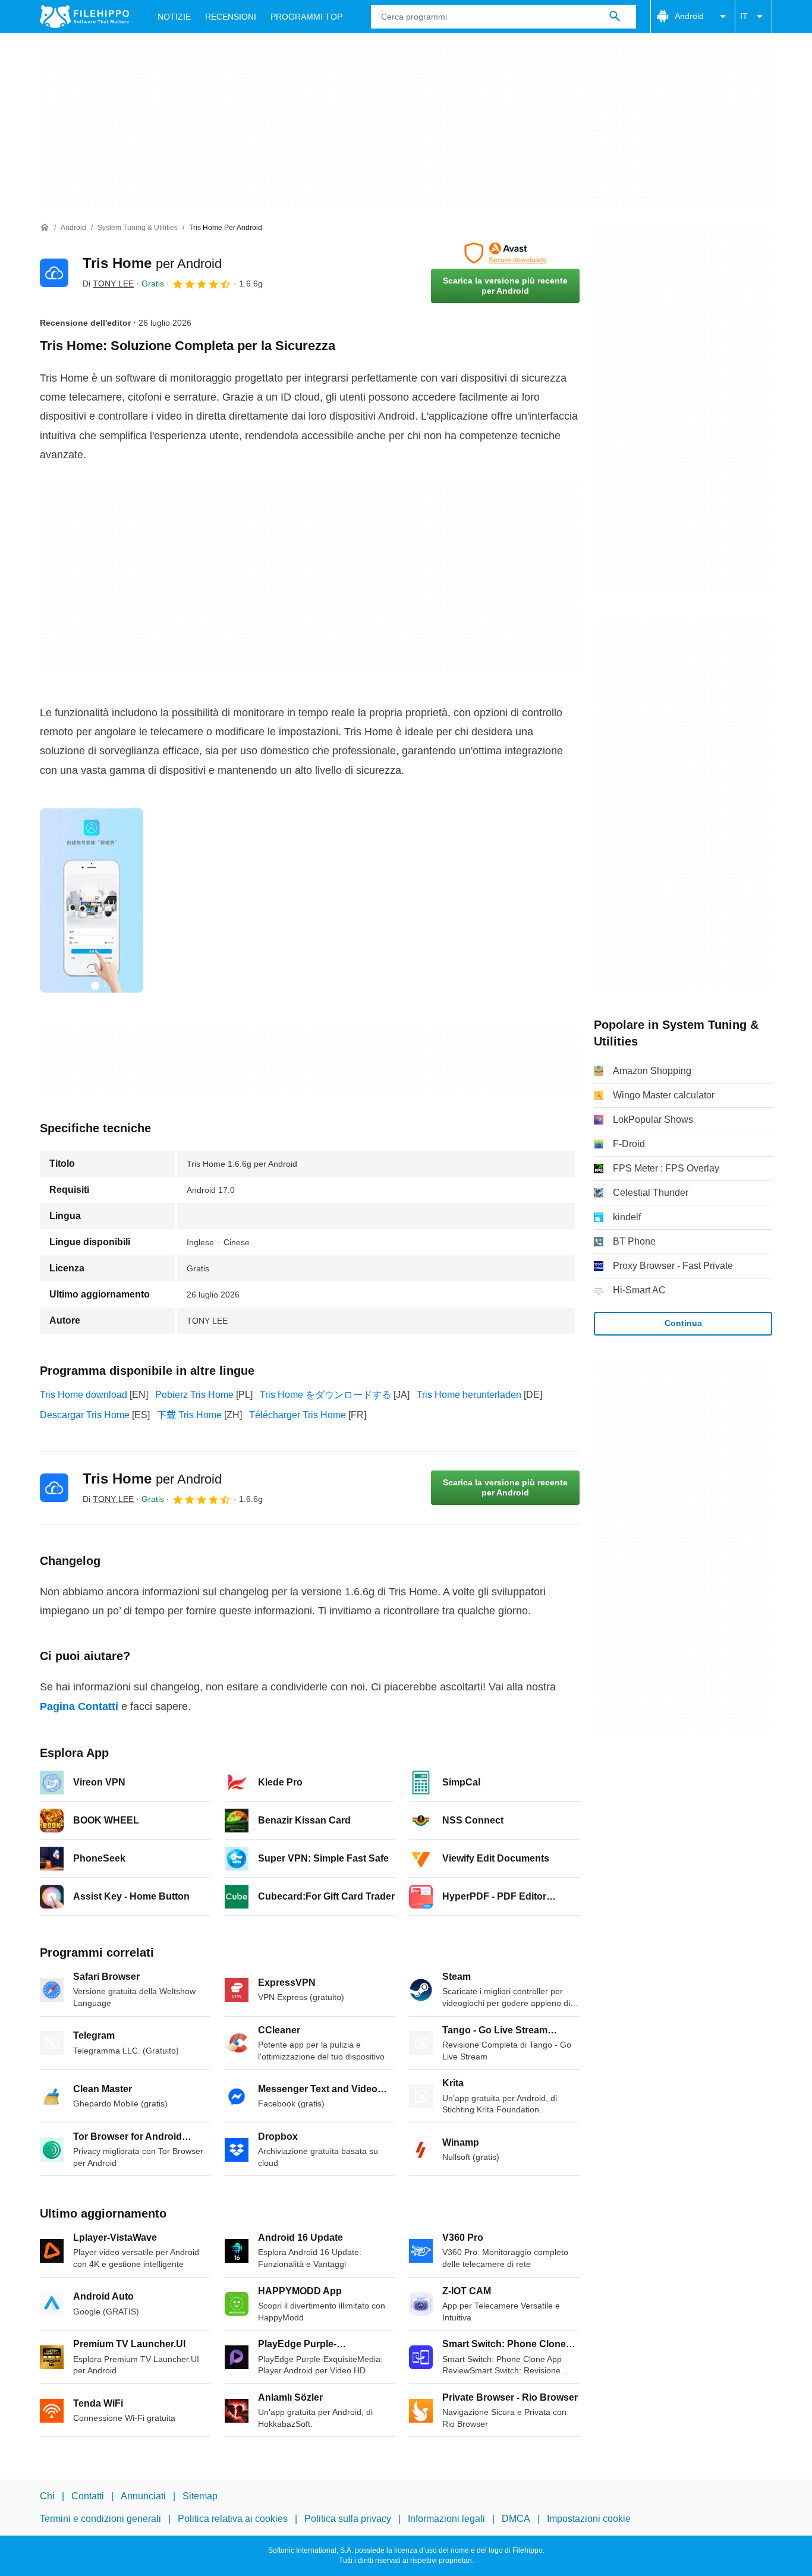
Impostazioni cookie (589, 2519)
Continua (683, 1323)
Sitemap (200, 2496)
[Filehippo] (84, 17)
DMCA (516, 2519)
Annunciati (143, 2496)
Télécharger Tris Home (298, 1415)
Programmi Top (306, 17)
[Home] (45, 228)
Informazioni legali (446, 2519)
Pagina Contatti (79, 1706)
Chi (47, 2496)
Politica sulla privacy (348, 2519)
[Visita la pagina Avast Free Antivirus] (505, 253)
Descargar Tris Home (85, 1415)
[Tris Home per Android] (54, 273)
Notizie (174, 17)
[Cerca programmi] (615, 17)
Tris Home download (84, 1395)
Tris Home (152, 263)
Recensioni (231, 17)
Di (108, 284)
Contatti (88, 2496)
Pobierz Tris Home (194, 1395)
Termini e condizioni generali (100, 2519)
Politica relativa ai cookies (233, 2519)
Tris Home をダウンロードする (325, 1395)
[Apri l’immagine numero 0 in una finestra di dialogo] (92, 900)
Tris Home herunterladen (469, 1395)
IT (744, 16)
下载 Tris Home (189, 1415)
